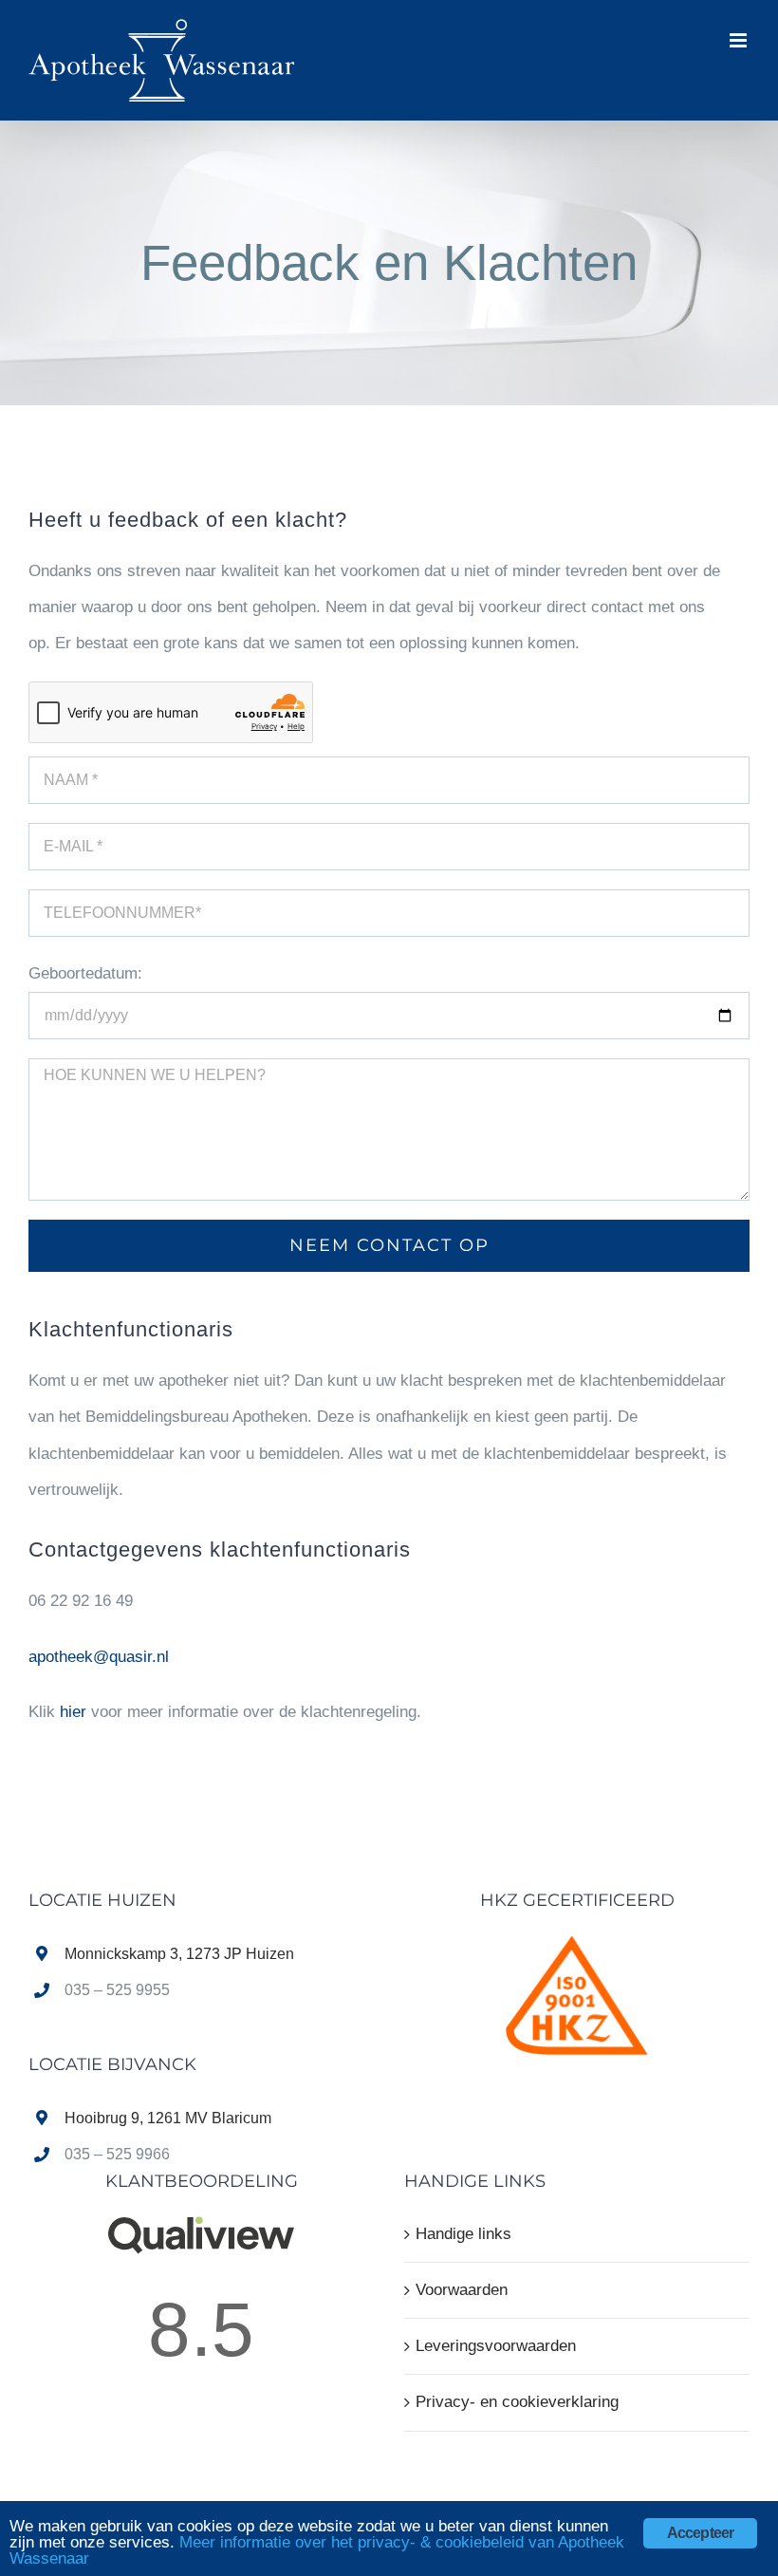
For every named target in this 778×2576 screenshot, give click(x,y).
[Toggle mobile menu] (740, 40)
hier (73, 1712)
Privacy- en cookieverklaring (517, 2402)
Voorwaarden (462, 2290)
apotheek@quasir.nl (99, 1657)
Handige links (463, 2234)
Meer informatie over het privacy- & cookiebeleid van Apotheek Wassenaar (317, 2550)
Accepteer (701, 2533)
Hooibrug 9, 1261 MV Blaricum (168, 2118)
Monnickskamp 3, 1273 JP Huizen (179, 1954)
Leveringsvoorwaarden (496, 2346)
